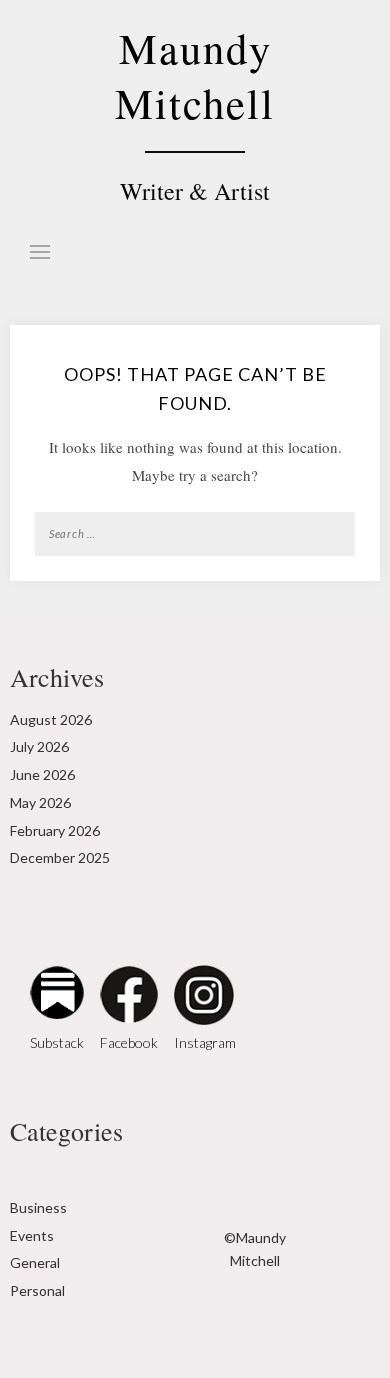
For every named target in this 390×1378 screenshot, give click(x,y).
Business (38, 1207)
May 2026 (40, 802)
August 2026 (51, 719)
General (35, 1262)
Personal (37, 1290)
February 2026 (55, 830)
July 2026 (39, 746)
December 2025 (60, 857)
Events (32, 1235)
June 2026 (42, 774)
